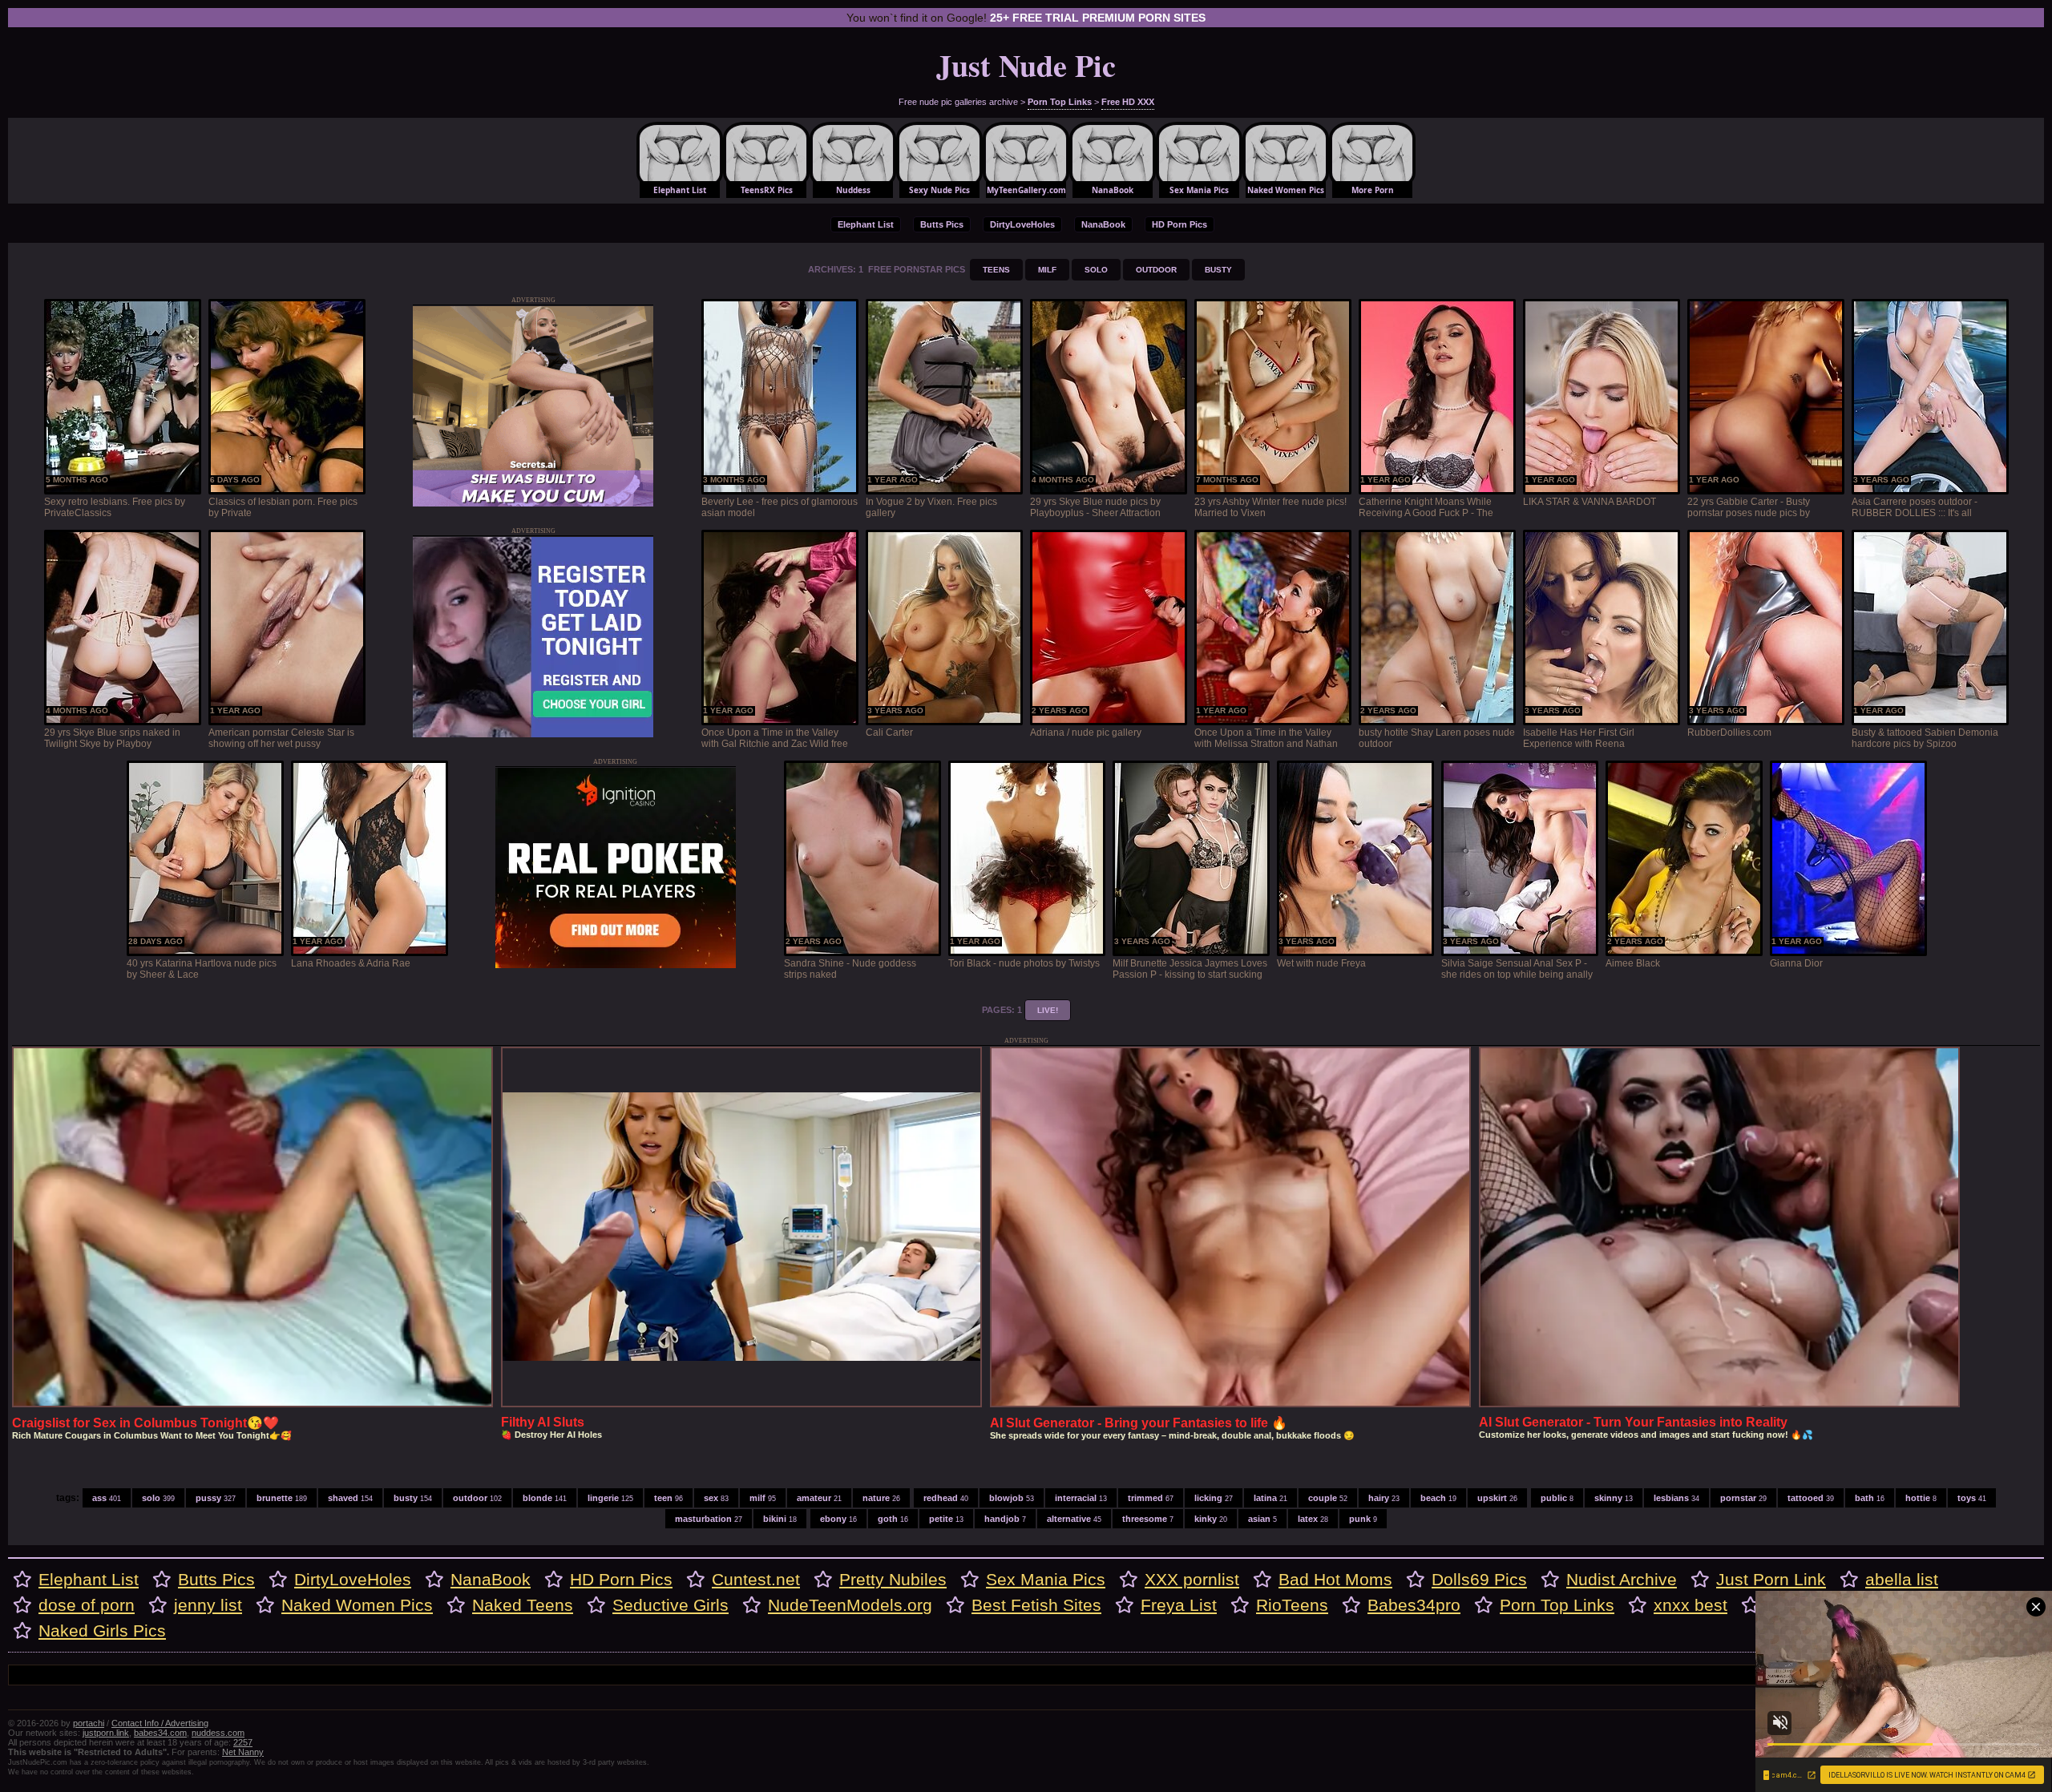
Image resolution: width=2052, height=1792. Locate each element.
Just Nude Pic (1026, 65)
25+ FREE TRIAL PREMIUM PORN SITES (1098, 18)
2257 (243, 1742)
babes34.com (160, 1733)
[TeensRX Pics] (766, 160)
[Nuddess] (853, 160)
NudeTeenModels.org (850, 1605)
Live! (1048, 1010)
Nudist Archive (1622, 1579)
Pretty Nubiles (893, 1579)
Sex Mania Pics (1046, 1579)
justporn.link (106, 1733)
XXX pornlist (1192, 1579)
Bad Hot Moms (1335, 1579)
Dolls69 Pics (1479, 1579)
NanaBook (1103, 224)
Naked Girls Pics (102, 1631)
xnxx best (1690, 1605)
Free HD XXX (1128, 102)
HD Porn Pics (1179, 224)
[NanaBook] (1113, 160)
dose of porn (87, 1605)
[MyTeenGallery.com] (1026, 160)
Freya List (1179, 1605)
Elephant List (866, 224)
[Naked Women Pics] (1286, 160)
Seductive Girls (671, 1605)
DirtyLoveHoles (1022, 224)
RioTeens (1292, 1605)
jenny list (208, 1605)
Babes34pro (1414, 1605)
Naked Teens (523, 1605)
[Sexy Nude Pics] (939, 160)
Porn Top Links (1060, 102)
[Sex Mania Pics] (1199, 160)
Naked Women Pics (357, 1605)
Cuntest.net (756, 1579)
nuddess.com (218, 1733)
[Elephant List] (680, 160)
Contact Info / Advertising (160, 1723)
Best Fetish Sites (1036, 1605)
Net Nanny (243, 1752)
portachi (89, 1723)
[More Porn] (1372, 160)
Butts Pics (942, 224)
